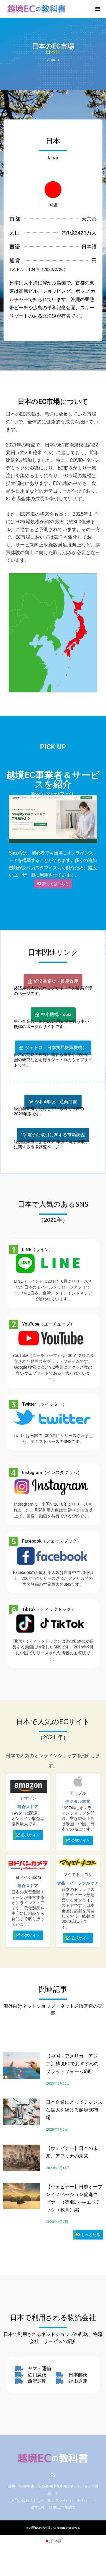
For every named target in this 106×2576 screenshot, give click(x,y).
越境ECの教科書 (40, 2528)
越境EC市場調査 (62, 2507)
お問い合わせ (22, 2500)
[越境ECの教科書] (37, 9)
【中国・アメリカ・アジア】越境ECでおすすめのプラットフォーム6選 (72, 2064)
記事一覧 (44, 2500)
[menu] (97, 9)
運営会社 (38, 2507)
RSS (53, 2475)
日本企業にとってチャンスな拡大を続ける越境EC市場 (74, 2110)
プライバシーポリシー (73, 2500)
